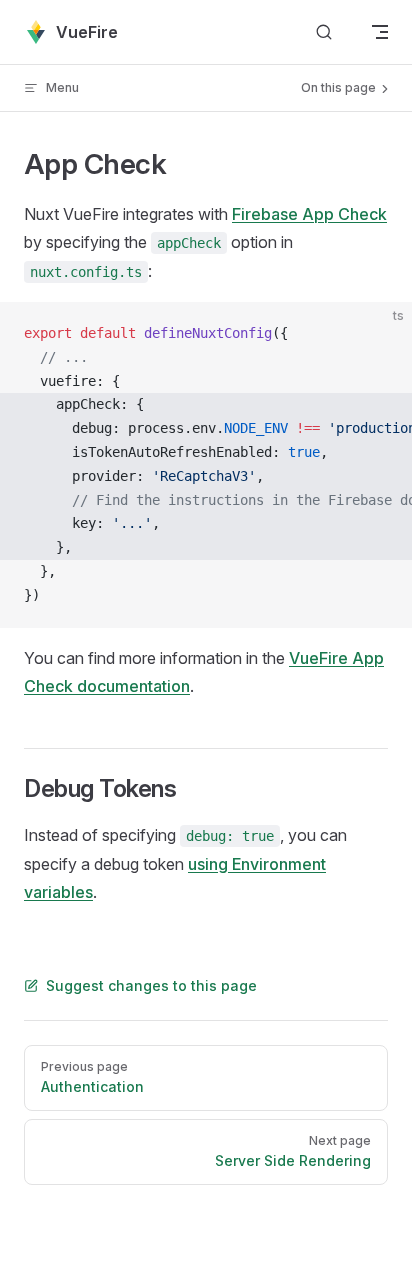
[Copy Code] (380, 334)
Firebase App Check (309, 214)
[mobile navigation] (380, 32)
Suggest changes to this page (151, 985)
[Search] (324, 32)
